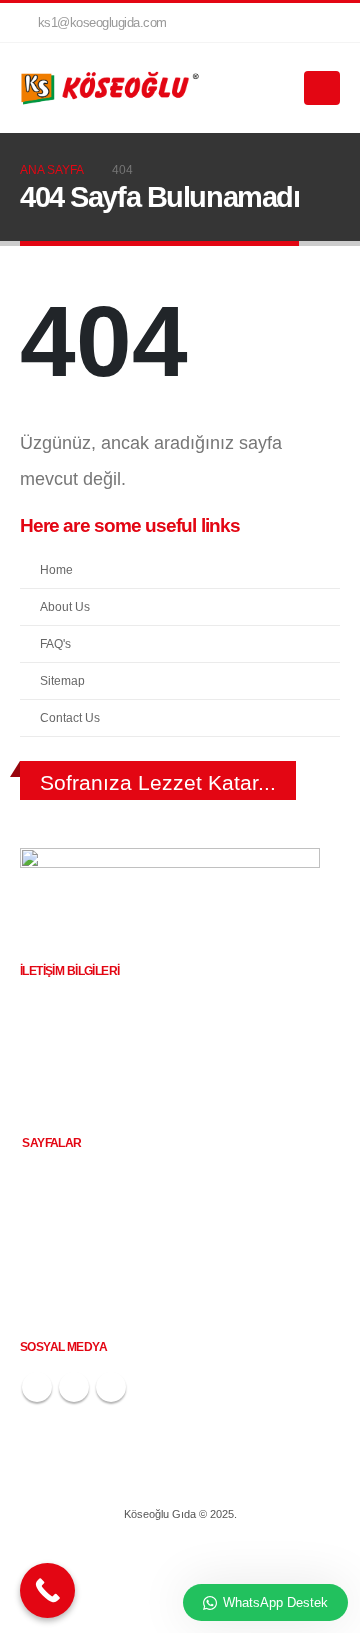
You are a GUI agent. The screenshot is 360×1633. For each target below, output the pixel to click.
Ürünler (53, 1225)
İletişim (52, 1300)
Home (56, 569)
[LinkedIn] (325, 23)
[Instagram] (291, 23)
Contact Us (70, 717)
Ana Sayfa (61, 1175)
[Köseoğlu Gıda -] (110, 88)
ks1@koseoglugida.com (102, 23)
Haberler (57, 1250)
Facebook (37, 1387)
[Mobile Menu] (322, 88)
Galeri (49, 1275)
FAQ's (55, 643)
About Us (65, 606)
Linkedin (111, 1387)
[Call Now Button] (47, 1590)
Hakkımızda (65, 1200)
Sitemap (62, 680)
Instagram (74, 1387)
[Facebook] (257, 23)
